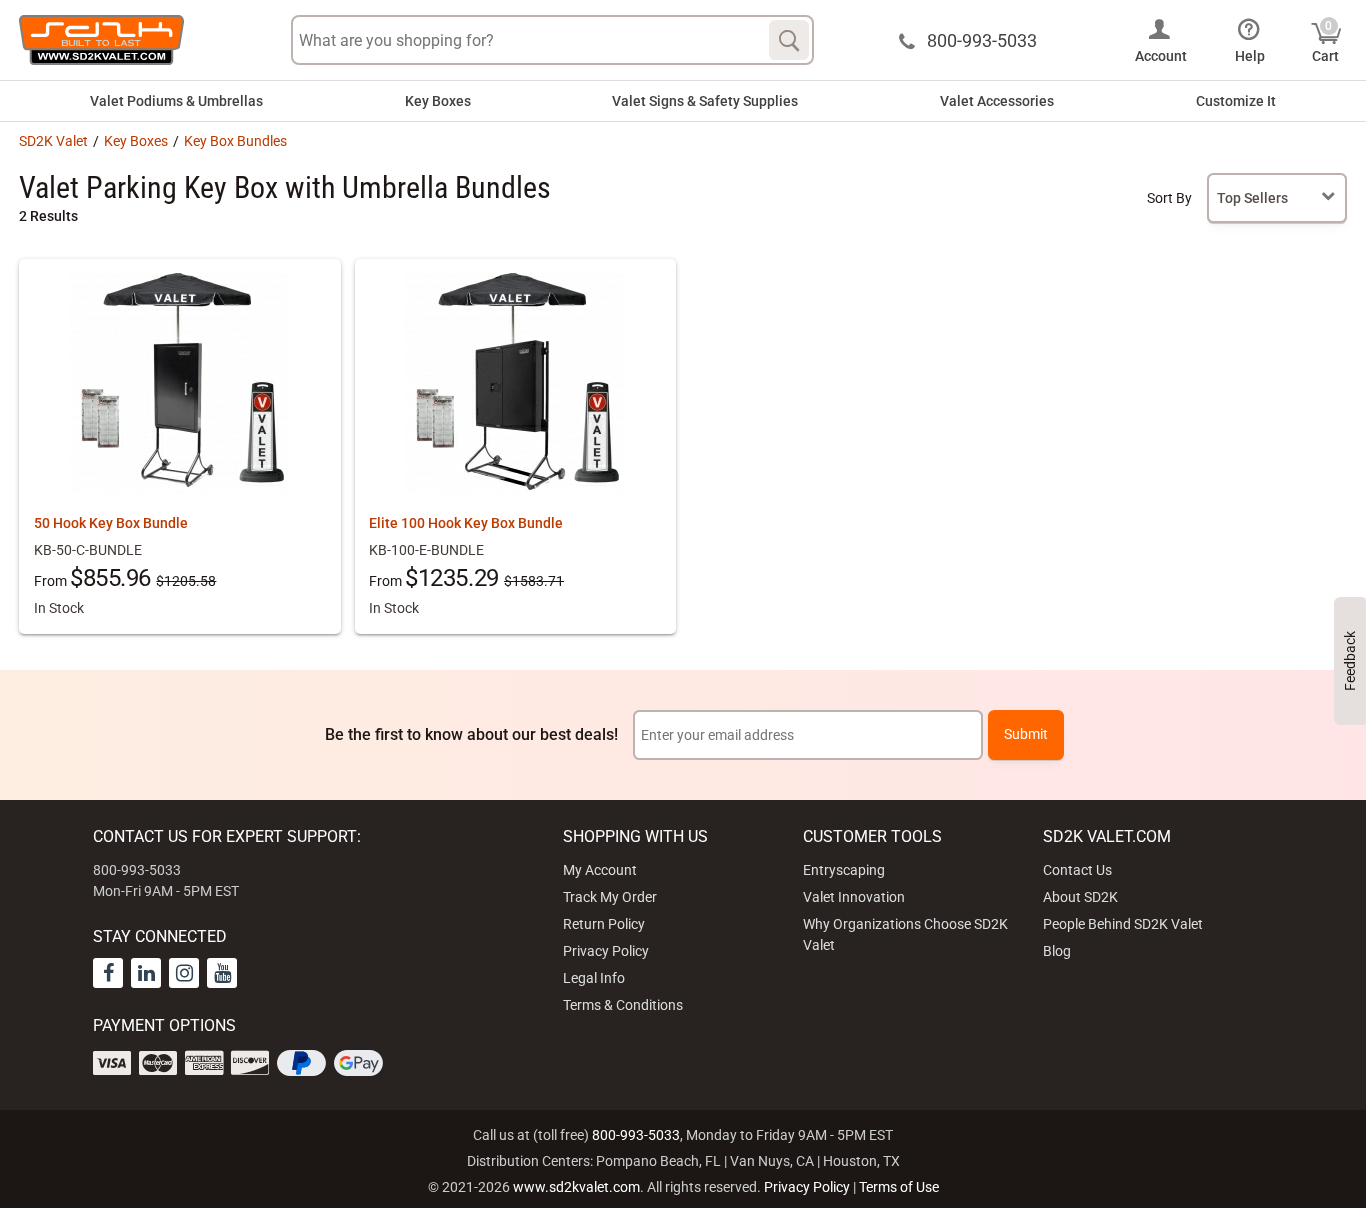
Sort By (1169, 198)
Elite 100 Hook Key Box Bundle (466, 523)
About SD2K (1080, 897)
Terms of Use (899, 1187)
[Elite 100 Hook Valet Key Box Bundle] (515, 383)
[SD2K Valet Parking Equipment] (101, 40)
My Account (600, 870)
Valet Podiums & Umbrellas (176, 101)
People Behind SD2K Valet (1123, 924)
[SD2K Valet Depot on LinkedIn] (146, 973)
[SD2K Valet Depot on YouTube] (222, 973)
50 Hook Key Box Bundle (111, 523)
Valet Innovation (854, 897)
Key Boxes (438, 101)
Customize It (1236, 101)
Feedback (1350, 661)
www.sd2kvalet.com (576, 1187)
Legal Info (594, 978)
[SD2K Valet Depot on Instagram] (184, 973)
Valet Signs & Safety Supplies (705, 101)
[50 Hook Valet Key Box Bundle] (180, 383)
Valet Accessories (997, 101)
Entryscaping (844, 870)
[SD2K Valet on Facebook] (108, 973)
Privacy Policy (606, 951)
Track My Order (610, 897)
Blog (1057, 951)
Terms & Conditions (623, 1005)
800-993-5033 (636, 1135)
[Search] (789, 40)
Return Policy (604, 924)
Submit (1026, 734)
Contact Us (1077, 870)
